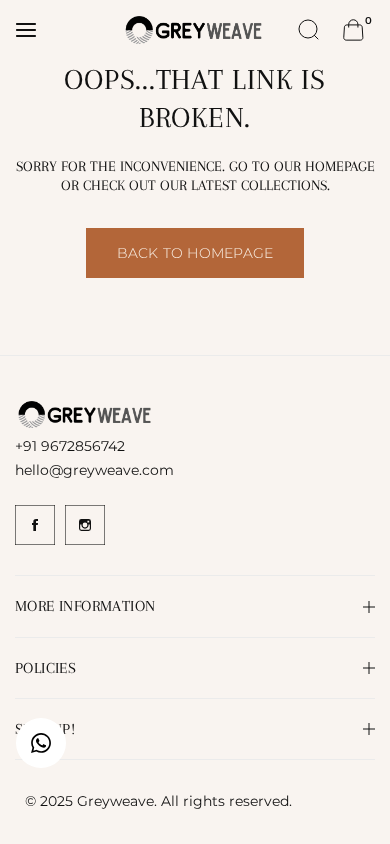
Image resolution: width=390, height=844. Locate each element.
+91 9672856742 (70, 446)
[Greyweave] (195, 29)
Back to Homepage (195, 253)
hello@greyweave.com (94, 470)
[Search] (309, 30)
